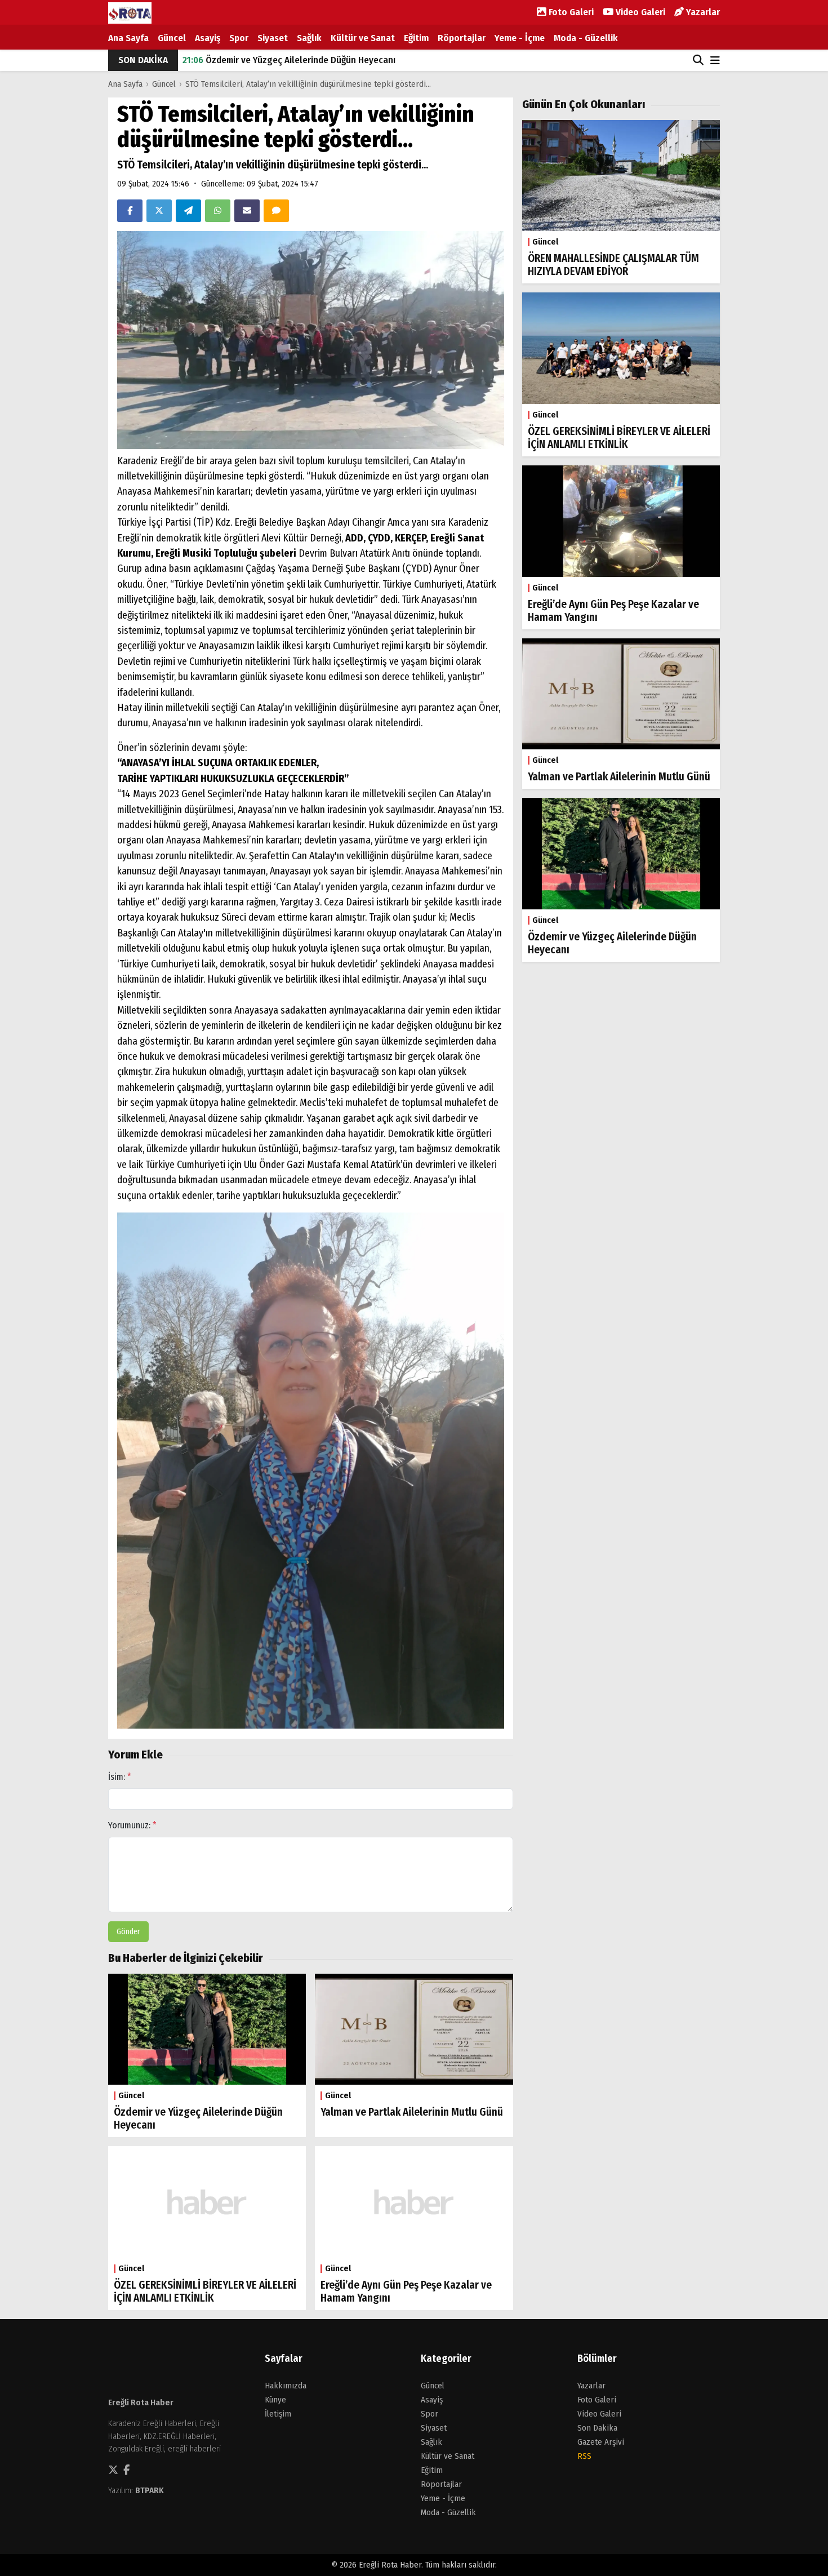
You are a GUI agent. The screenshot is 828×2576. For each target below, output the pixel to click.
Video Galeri (639, 12)
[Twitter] (159, 211)
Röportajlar (462, 38)
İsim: (120, 1777)
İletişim (278, 2414)
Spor (239, 38)
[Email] (247, 211)
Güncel (172, 38)
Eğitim (416, 38)
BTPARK (150, 2490)
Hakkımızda (286, 2386)
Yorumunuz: (132, 1825)
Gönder (128, 1932)
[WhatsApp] (218, 211)
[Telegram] (188, 211)
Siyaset (273, 38)
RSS (584, 2456)
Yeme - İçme (520, 38)
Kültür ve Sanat (363, 38)
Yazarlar (702, 12)
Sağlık (309, 38)
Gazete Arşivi (601, 2442)
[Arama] (698, 60)
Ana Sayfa (128, 38)
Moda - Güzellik (586, 38)
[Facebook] (130, 211)
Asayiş (208, 38)
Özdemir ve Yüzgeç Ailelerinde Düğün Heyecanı (289, 53)
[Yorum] (276, 211)
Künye (275, 2400)
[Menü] (715, 61)
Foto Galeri (570, 12)
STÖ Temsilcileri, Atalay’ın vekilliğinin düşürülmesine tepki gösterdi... (308, 84)
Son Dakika (597, 2428)
